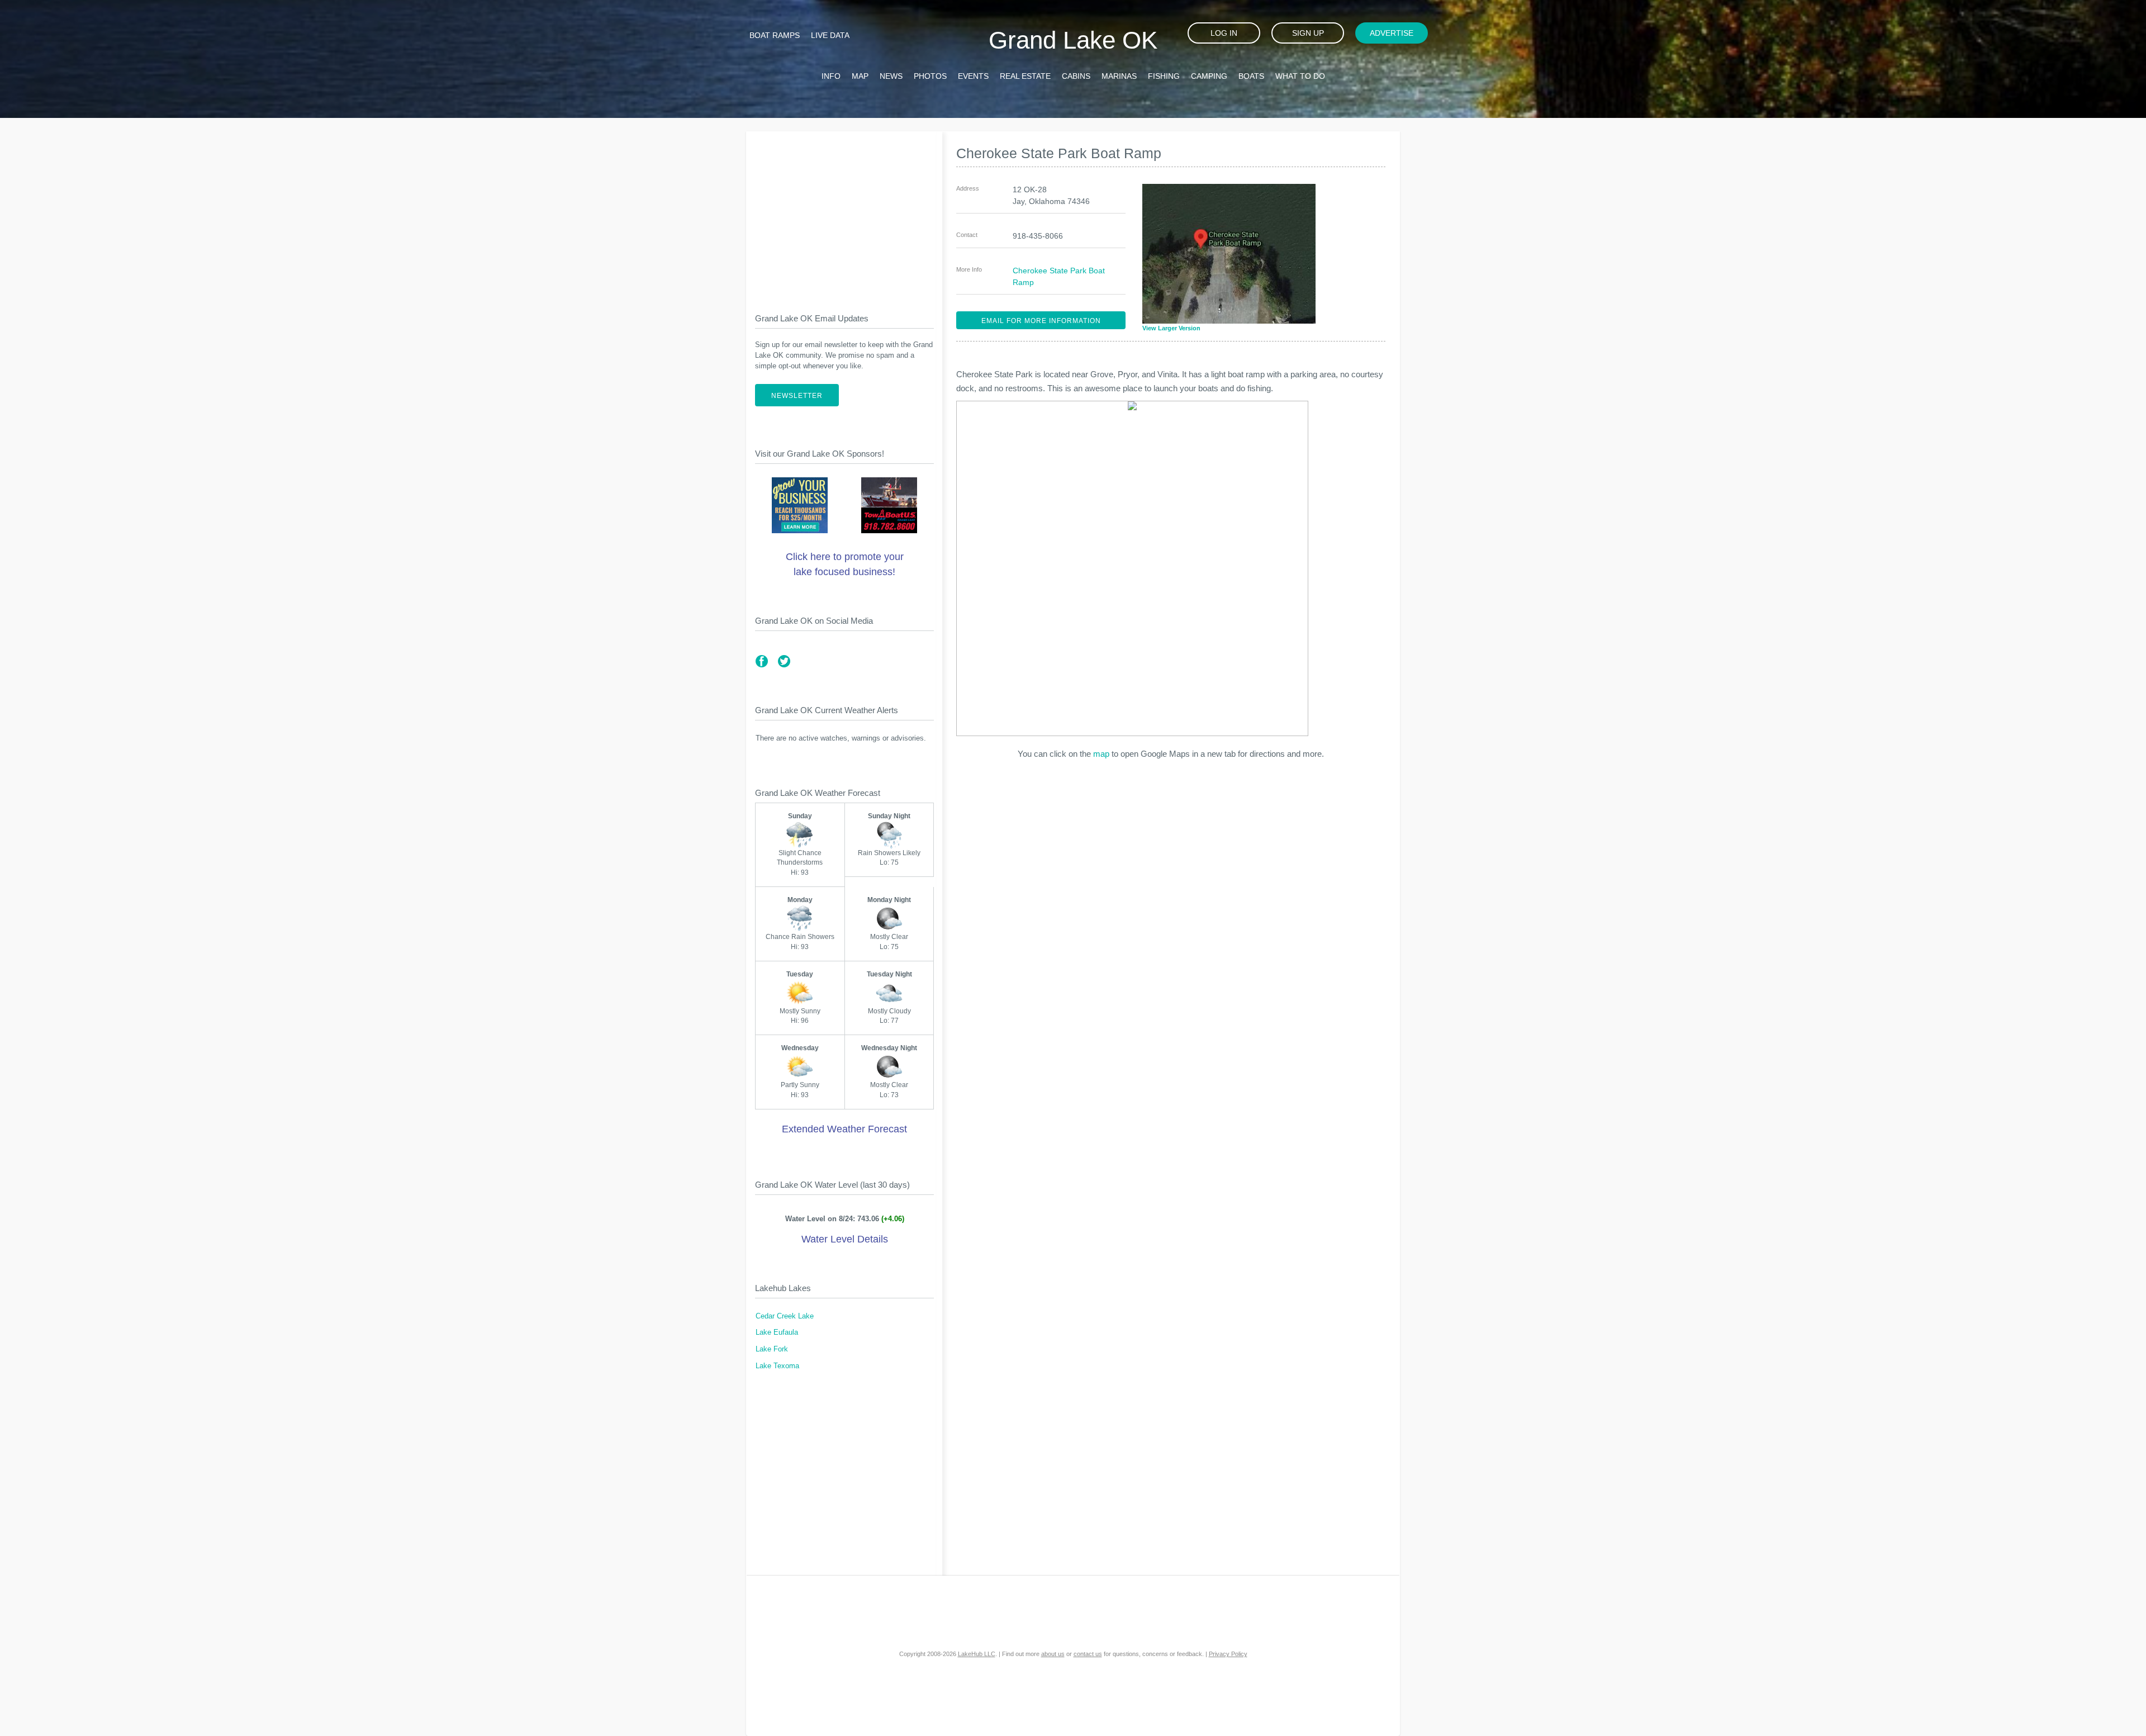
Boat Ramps (775, 35)
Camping (1209, 76)
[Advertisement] (844, 213)
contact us (1088, 1654)
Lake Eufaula (777, 1332)
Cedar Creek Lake (785, 1316)
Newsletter (797, 396)
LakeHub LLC (977, 1654)
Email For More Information (1041, 321)
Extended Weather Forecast (844, 1129)
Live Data (830, 35)
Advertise (1392, 33)
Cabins (1076, 76)
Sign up (1308, 33)
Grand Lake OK (1073, 40)
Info (831, 76)
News (891, 76)
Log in (1224, 33)
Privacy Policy (1228, 1654)
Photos (930, 76)
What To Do (1300, 76)
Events (973, 76)
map (1101, 754)
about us (1053, 1654)
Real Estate (1025, 76)
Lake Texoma (777, 1366)
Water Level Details (845, 1239)
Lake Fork (772, 1349)
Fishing (1164, 76)
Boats (1251, 76)
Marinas (1119, 76)
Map (860, 76)
